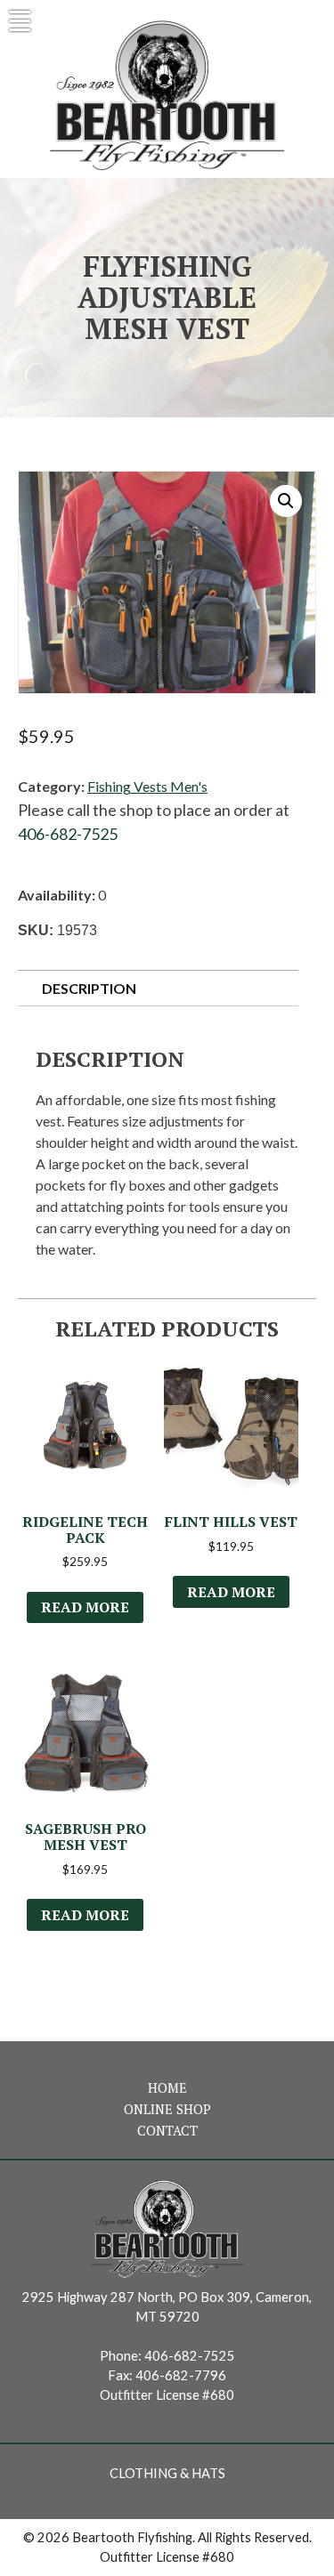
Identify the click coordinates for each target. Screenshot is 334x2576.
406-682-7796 (181, 2375)
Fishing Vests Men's (147, 786)
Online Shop (167, 2109)
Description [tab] (89, 988)
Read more (85, 1607)
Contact (167, 2131)
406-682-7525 (68, 834)
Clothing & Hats (167, 2473)
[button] (286, 501)
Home (167, 2088)
